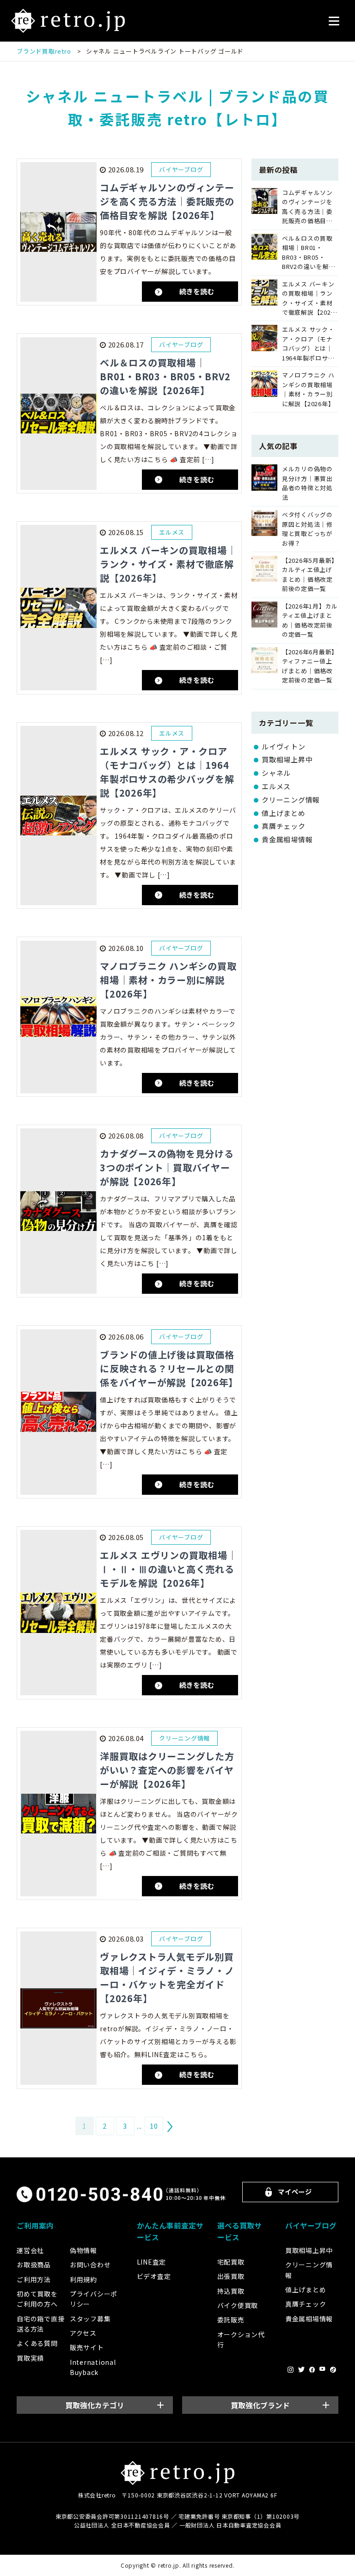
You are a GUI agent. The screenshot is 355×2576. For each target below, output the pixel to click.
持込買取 (231, 2291)
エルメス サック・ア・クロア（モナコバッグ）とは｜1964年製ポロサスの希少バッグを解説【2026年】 (167, 772)
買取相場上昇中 (287, 759)
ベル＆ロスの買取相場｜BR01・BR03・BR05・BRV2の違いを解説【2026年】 (165, 376)
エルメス (276, 786)
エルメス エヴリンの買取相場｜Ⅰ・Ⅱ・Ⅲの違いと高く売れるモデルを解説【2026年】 (168, 1569)
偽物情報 (83, 2250)
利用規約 (83, 2279)
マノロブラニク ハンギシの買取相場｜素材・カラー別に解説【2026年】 (168, 980)
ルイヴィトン (284, 746)
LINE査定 (152, 2262)
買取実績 (30, 2358)
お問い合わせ (90, 2265)
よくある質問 (37, 2343)
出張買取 (231, 2276)
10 (154, 2126)
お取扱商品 (34, 2265)
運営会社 (30, 2250)
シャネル (276, 773)
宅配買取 (231, 2262)
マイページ (295, 2191)
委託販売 (231, 2320)
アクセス (83, 2333)
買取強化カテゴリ (95, 2405)
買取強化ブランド (260, 2405)
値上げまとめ (284, 813)
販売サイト (87, 2347)
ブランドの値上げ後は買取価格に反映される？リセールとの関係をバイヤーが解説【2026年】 (169, 1368)
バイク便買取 (238, 2305)
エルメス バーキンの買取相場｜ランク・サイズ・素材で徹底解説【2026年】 (168, 564)
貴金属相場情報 (287, 839)
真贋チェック (284, 826)
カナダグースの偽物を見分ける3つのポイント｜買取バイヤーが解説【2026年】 (167, 1167)
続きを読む (197, 291)
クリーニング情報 (291, 800)
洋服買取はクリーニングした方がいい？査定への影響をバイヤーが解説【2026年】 (167, 1770)
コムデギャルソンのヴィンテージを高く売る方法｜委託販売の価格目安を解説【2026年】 (167, 201)
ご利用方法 (34, 2279)
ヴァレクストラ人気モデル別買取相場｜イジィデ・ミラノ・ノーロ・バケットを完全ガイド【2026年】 (167, 1977)
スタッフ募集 (90, 2319)
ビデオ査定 (154, 2276)
